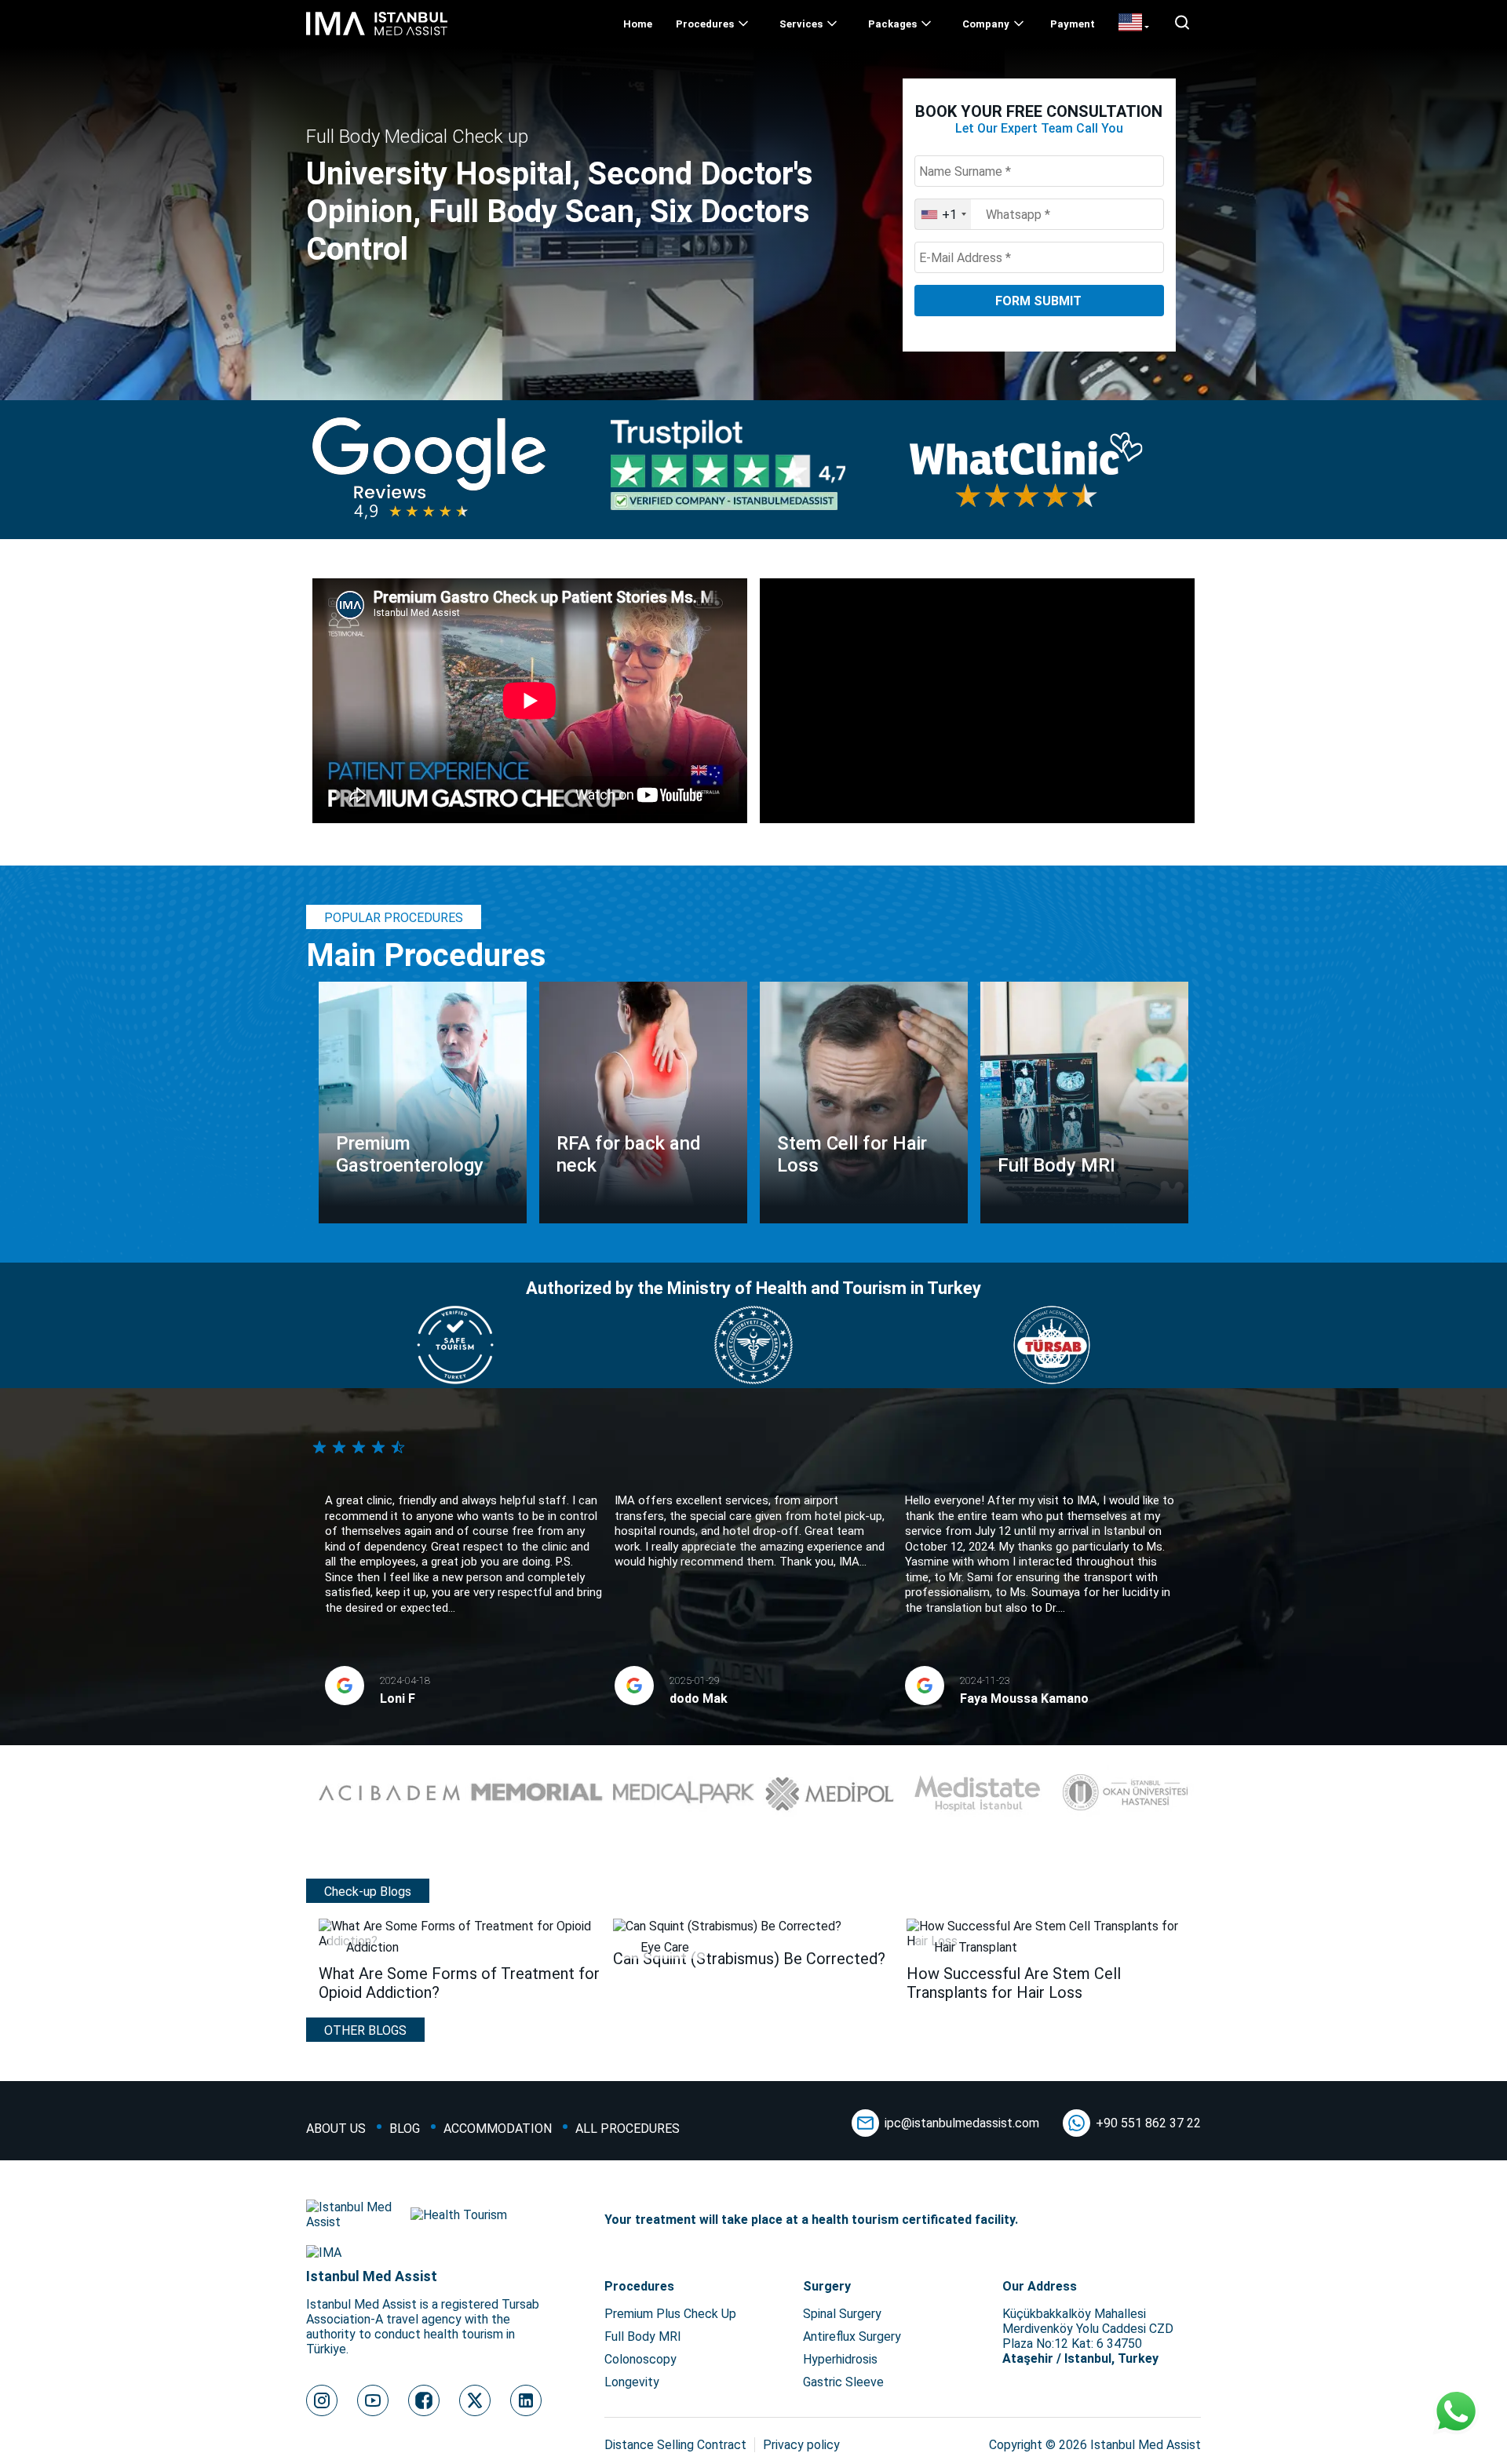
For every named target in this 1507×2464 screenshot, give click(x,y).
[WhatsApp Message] (1456, 2413)
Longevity (632, 2382)
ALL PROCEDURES (628, 2129)
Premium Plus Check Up (670, 2314)
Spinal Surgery (842, 2314)
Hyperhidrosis (840, 2359)
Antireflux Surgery (852, 2336)
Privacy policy (801, 2445)
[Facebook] (424, 2400)
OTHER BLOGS (365, 2030)
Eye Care (665, 1947)
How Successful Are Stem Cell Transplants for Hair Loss (1014, 1983)
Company (986, 24)
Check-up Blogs (368, 1892)
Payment (1073, 24)
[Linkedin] (526, 2400)
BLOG (405, 2129)
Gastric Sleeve (843, 2382)
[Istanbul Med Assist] (377, 35)
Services (801, 24)
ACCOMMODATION (498, 2129)
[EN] (1134, 24)
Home (638, 24)
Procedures (705, 24)
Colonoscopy (640, 2359)
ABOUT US (336, 2129)
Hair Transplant (976, 1947)
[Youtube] (373, 2400)
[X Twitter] (475, 2400)
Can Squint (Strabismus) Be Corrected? (749, 1959)
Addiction (372, 1947)
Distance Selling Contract (675, 2445)
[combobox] (943, 214)
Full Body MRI (643, 2336)
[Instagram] (322, 2400)
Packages (892, 24)
